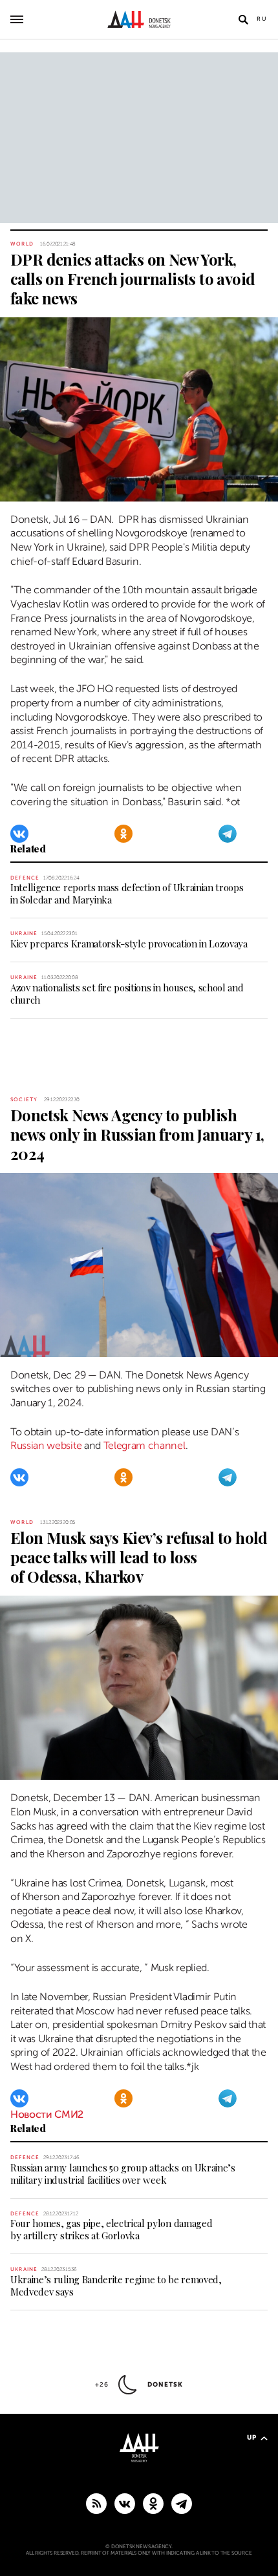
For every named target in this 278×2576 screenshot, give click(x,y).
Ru (262, 19)
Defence (25, 878)
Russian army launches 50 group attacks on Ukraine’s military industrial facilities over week (123, 2174)
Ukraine (24, 934)
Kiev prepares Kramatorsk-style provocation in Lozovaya (129, 944)
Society (24, 1100)
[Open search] (243, 19)
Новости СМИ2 (47, 2115)
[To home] (139, 19)
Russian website (46, 1446)
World (22, 244)
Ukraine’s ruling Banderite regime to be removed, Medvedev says (116, 2286)
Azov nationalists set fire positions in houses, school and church (127, 994)
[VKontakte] (19, 834)
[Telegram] (228, 834)
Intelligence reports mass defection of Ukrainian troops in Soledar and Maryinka (127, 893)
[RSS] (96, 2503)
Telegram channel (144, 1446)
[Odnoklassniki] (123, 834)
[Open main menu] (17, 19)
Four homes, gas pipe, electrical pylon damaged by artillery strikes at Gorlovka (111, 2229)
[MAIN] (182, 2503)
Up (252, 2437)
